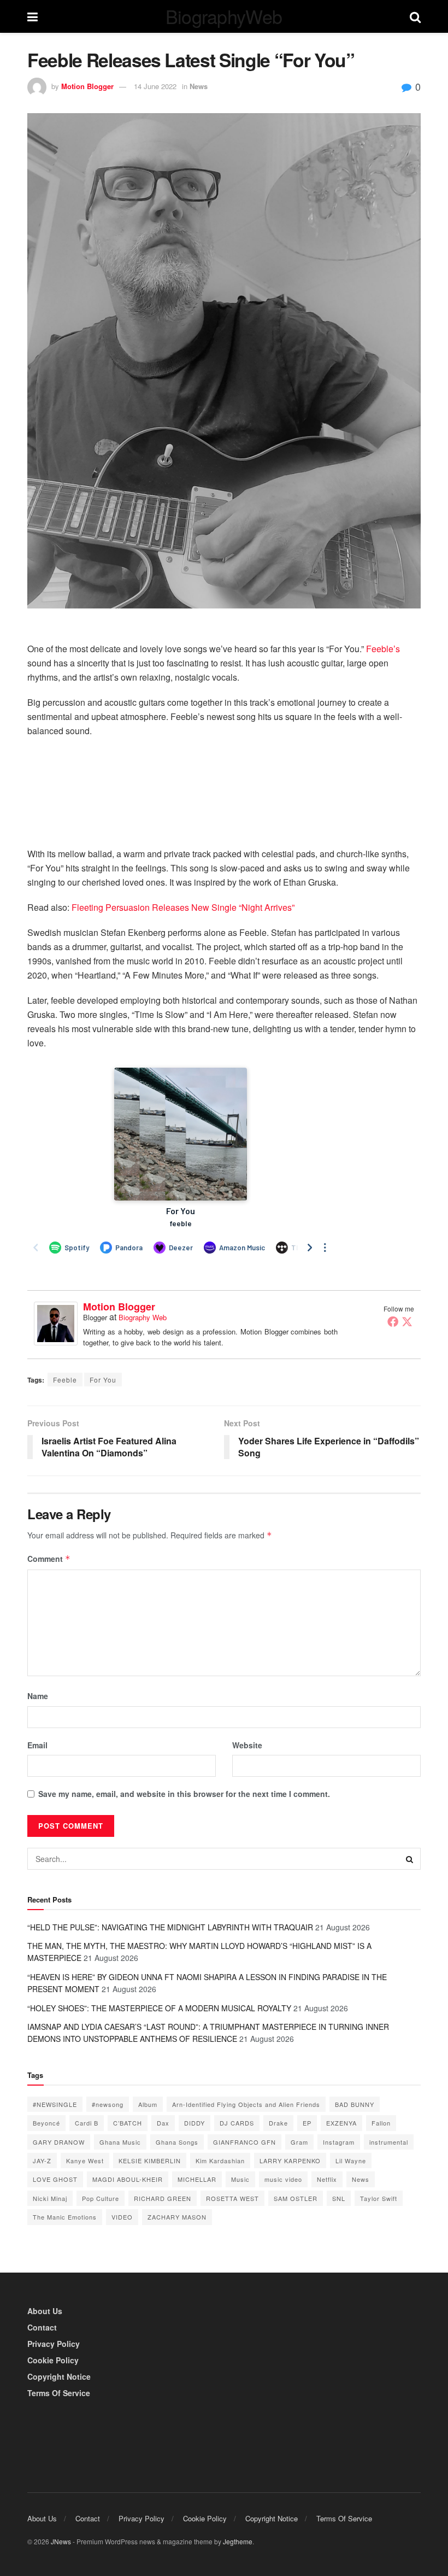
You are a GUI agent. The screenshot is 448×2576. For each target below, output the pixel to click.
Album (148, 2104)
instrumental (389, 2142)
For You (103, 1380)
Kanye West (85, 2161)
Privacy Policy (54, 2344)
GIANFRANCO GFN (244, 2142)
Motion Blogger (87, 86)
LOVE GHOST (55, 2179)
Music (240, 2179)
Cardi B (87, 2123)
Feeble (65, 1380)
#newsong (108, 2104)
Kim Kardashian (220, 2161)
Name (38, 1696)
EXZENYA (341, 2123)
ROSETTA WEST (232, 2198)
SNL (339, 2198)
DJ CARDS (237, 2123)
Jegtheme (238, 2541)
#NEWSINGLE (55, 2104)
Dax (163, 2123)
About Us (45, 2311)
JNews (61, 2541)
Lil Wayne (351, 2161)
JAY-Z (42, 2161)
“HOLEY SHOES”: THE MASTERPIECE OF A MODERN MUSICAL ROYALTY (159, 2008)
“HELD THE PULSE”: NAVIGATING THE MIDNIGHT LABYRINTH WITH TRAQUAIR (170, 1927)
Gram (299, 2142)
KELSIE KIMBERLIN (150, 2161)
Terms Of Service (59, 2393)
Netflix (327, 2179)
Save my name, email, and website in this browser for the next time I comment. (184, 1794)
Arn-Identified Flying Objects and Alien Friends (246, 2104)
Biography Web (143, 1317)
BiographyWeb (224, 16)
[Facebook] (393, 1321)
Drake (278, 2123)
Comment (49, 1559)
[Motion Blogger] (56, 1322)
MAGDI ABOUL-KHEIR (128, 2179)
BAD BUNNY (355, 2104)
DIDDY (194, 2123)
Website (247, 1745)
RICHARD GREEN (163, 2198)
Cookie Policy (53, 2360)
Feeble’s (383, 649)
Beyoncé (46, 2123)
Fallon (381, 2123)
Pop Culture (101, 2198)
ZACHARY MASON (177, 2217)
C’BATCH (128, 2123)
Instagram (339, 2142)
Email (37, 1745)
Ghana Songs (177, 2142)
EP (307, 2123)
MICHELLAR (197, 2179)
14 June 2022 (155, 86)
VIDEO (122, 2217)
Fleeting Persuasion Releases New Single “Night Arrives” (183, 907)
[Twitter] (407, 1321)
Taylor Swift (379, 2198)
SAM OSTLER (296, 2198)
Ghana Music (120, 2142)
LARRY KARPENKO (290, 2161)
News (199, 86)
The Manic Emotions (65, 2217)
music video (283, 2179)
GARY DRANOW (59, 2142)
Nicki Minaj (50, 2198)
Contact (42, 2327)
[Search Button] (410, 1859)
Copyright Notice (59, 2376)
